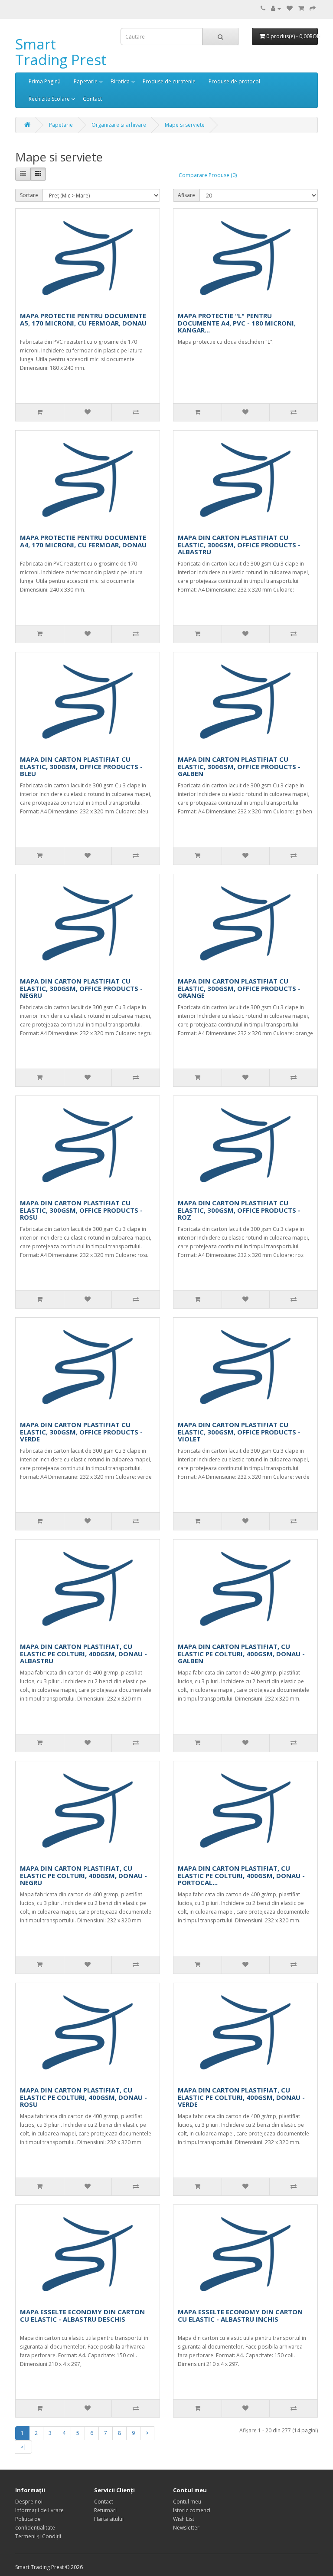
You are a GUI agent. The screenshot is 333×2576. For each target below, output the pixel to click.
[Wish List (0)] (290, 8)
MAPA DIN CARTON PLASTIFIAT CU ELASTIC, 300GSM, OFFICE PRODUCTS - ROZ (239, 1210)
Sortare (29, 195)
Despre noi (29, 2502)
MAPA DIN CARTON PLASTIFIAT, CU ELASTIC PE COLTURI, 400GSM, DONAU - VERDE (241, 2097)
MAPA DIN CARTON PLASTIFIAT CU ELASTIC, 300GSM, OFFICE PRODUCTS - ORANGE (239, 988)
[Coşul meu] (301, 8)
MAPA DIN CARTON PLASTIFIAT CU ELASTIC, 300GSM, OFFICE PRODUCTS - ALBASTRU (239, 544)
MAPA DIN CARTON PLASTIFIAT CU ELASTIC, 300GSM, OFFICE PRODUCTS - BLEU (81, 766)
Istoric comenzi (192, 2510)
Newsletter (186, 2528)
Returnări (105, 2510)
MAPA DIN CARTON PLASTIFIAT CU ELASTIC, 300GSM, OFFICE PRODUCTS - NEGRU (81, 988)
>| (23, 2447)
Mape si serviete (185, 125)
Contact (92, 99)
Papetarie (86, 81)
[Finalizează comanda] (313, 8)
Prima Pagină (45, 81)
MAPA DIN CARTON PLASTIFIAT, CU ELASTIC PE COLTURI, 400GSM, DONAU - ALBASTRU (83, 1653)
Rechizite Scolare (49, 99)
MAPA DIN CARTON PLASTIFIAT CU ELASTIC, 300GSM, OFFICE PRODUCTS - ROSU (81, 1210)
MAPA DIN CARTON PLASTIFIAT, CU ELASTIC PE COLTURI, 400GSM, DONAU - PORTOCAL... (241, 1875)
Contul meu (187, 2502)
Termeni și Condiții (38, 2536)
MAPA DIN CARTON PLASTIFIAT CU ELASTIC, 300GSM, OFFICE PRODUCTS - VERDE (81, 1432)
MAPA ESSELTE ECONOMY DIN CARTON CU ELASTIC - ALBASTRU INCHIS (240, 2315)
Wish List (184, 2519)
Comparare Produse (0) (208, 175)
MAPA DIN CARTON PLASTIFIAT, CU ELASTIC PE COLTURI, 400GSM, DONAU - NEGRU (83, 1875)
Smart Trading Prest (61, 52)
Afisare (186, 195)
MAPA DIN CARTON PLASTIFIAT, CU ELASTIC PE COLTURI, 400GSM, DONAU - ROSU (83, 2097)
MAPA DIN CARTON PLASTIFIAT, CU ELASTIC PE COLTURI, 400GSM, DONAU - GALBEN (241, 1653)
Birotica (120, 81)
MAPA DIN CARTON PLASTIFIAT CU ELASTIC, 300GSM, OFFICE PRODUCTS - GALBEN (239, 766)
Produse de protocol (234, 81)
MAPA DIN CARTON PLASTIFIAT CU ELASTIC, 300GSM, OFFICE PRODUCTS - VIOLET (239, 1432)
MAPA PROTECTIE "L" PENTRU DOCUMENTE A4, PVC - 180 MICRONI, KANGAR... (237, 323)
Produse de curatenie (169, 81)
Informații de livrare (39, 2510)
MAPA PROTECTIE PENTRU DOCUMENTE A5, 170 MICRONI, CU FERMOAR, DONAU (83, 319)
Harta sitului (109, 2519)
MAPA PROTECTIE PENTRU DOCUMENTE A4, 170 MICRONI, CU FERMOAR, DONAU (83, 541)
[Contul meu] (276, 8)
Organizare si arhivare (119, 125)
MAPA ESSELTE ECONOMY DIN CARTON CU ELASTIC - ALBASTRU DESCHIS (82, 2315)
